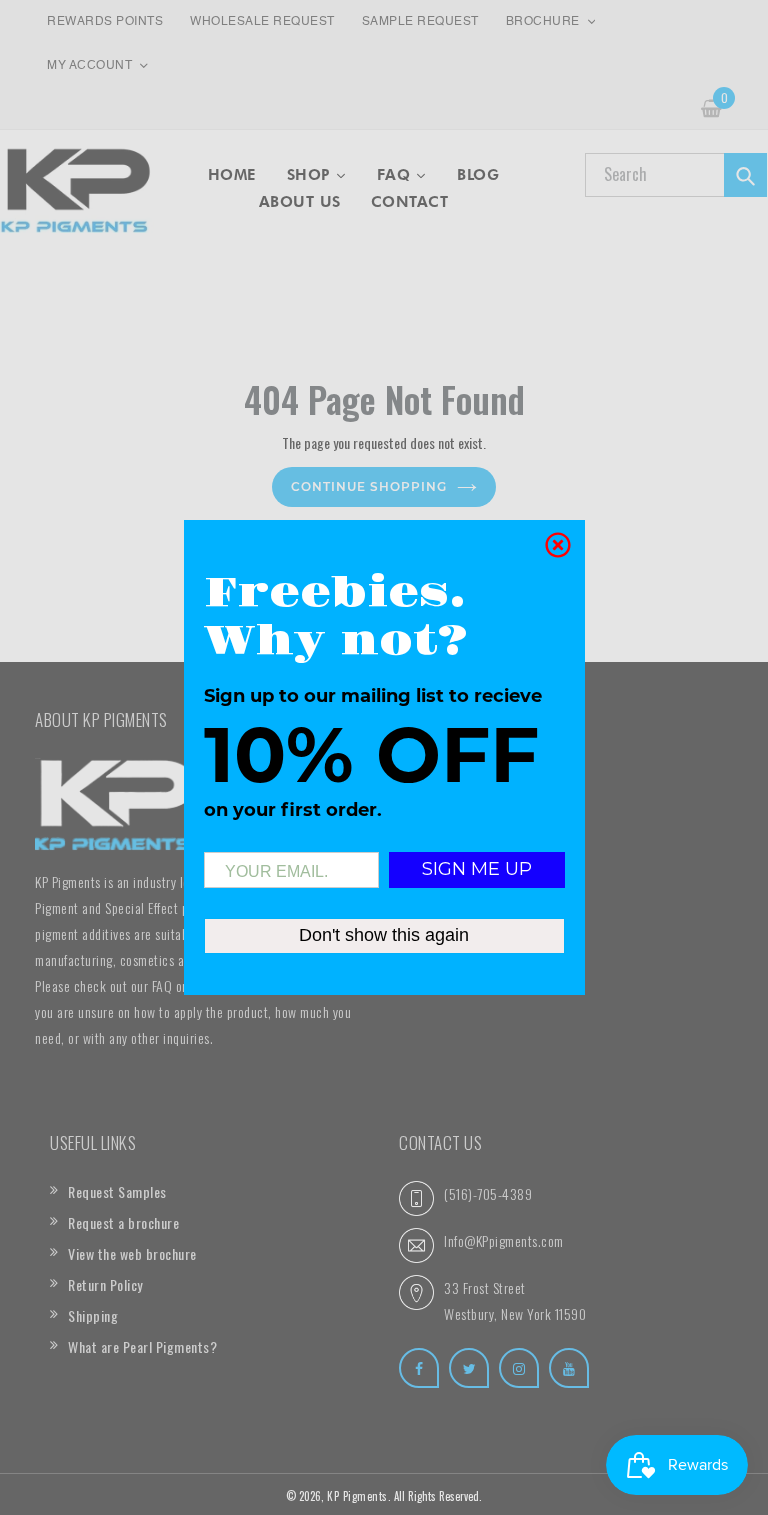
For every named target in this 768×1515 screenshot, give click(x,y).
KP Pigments (357, 1496)
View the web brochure (132, 1253)
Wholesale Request (262, 22)
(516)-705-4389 (488, 1193)
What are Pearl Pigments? (142, 1346)
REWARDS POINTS (105, 22)
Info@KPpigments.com (504, 1240)
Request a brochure (123, 1222)
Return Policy (105, 1284)
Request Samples (117, 1191)
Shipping (93, 1315)
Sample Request (420, 22)
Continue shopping (368, 486)
